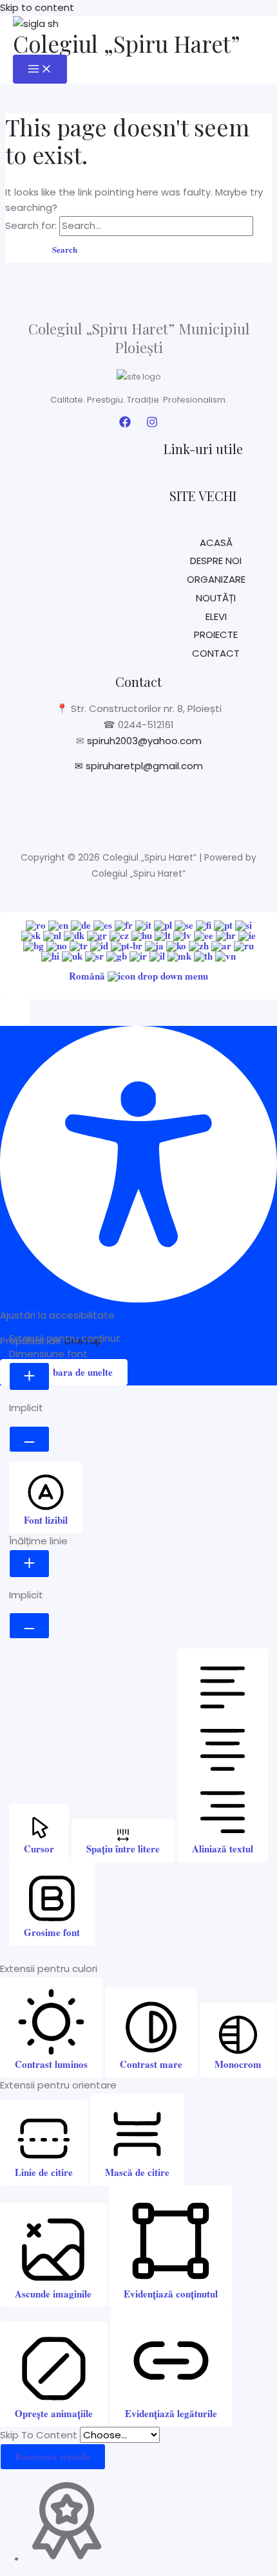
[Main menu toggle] (40, 69)
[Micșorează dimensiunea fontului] (29, 1439)
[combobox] (138, 956)
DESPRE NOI (216, 561)
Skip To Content (40, 2435)
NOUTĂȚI (216, 598)
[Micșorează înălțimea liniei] (29, 1626)
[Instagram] (152, 424)
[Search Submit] (20, 249)
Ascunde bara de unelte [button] (64, 1372)
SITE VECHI (203, 496)
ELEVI (216, 617)
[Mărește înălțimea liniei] (29, 1564)
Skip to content (37, 7)
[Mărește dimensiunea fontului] (29, 1376)
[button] (15, 1013)
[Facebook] (125, 424)
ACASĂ (216, 543)
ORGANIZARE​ (216, 579)
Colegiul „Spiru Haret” (127, 43)
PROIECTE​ (216, 635)
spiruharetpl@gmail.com (143, 766)
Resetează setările (53, 2456)
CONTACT (216, 653)
